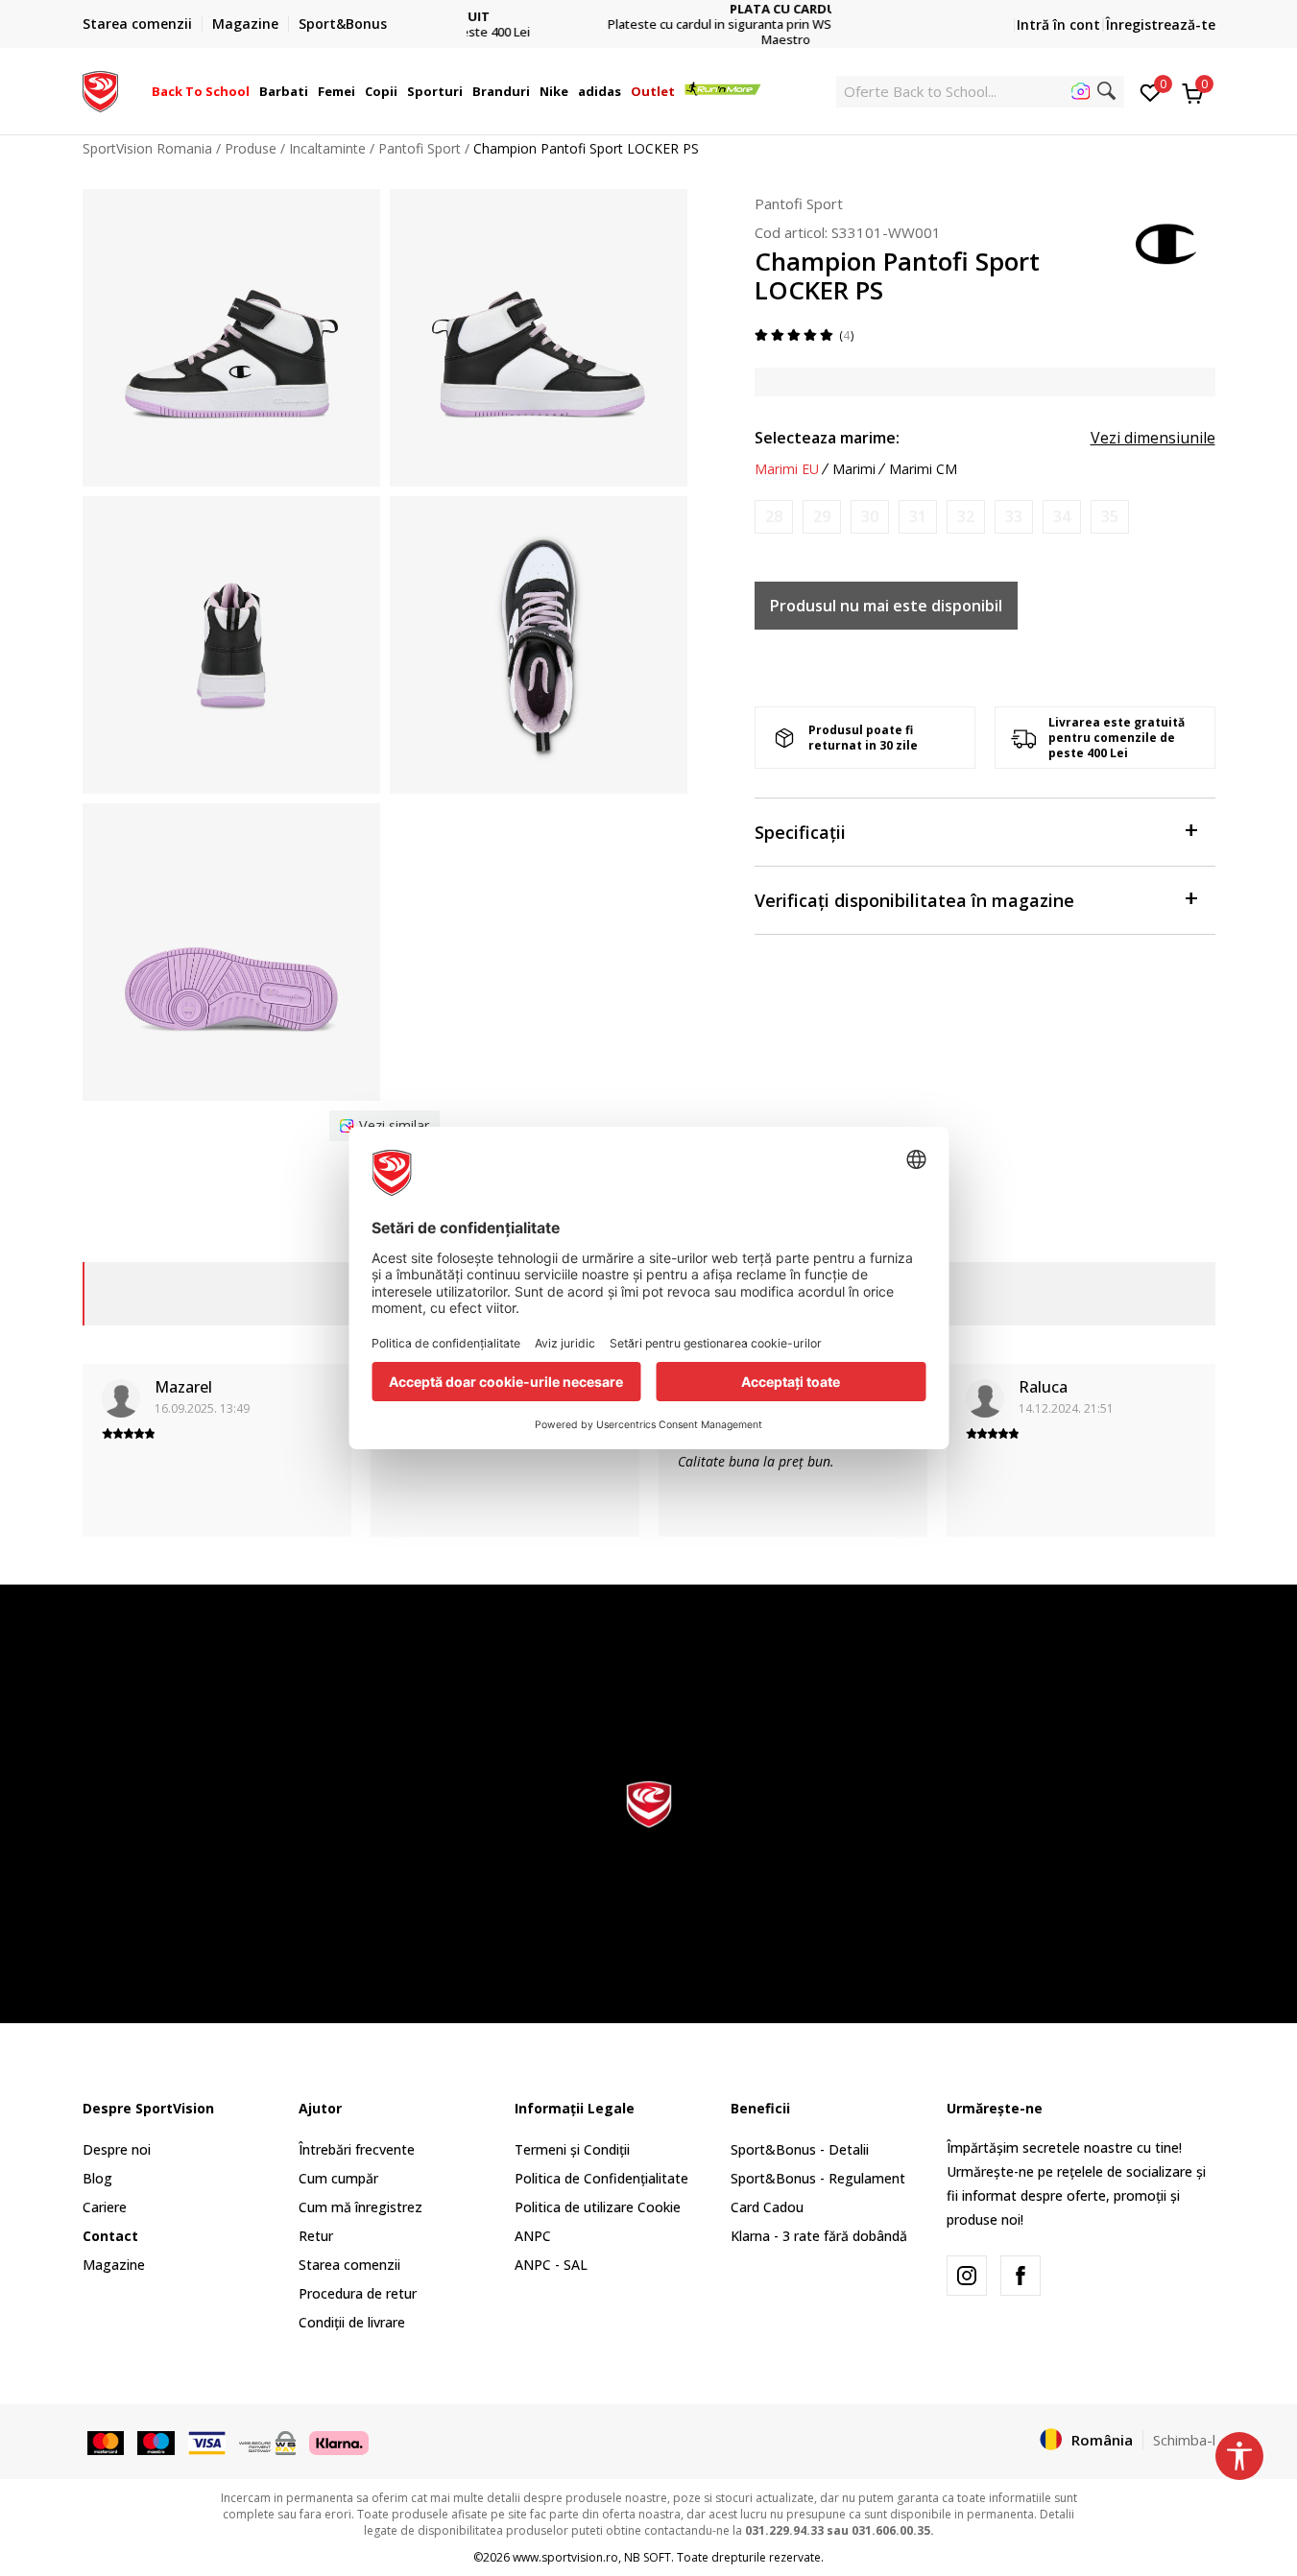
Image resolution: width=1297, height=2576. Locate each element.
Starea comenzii (349, 2265)
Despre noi (117, 2149)
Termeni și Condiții (572, 2149)
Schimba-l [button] (1184, 2440)
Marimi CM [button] (923, 469)
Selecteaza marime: (827, 438)
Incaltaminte (327, 148)
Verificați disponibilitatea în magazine (914, 900)
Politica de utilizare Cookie (598, 2207)
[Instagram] (967, 2276)
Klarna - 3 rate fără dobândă (819, 2236)
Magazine (114, 2265)
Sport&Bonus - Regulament (818, 2178)
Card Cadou (767, 2207)
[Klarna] (339, 2441)
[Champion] (1167, 242)
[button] (252, 91)
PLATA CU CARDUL (649, 9)
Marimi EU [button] (787, 469)
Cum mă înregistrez (360, 2207)
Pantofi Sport (420, 148)
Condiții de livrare (352, 2322)
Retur (316, 2236)
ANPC (533, 2236)
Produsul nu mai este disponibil (886, 606)
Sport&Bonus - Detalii (800, 2149)
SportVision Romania (147, 148)
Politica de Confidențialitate (601, 2178)
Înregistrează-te (1161, 24)
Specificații (800, 832)
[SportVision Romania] (100, 89)
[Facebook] (1021, 2276)
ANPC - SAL (551, 2265)
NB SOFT (648, 2557)
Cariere (105, 2207)
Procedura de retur (358, 2293)
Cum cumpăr (338, 2178)
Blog (97, 2178)
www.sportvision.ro (565, 2557)
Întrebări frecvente (357, 2149)
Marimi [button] (854, 469)
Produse (251, 148)
